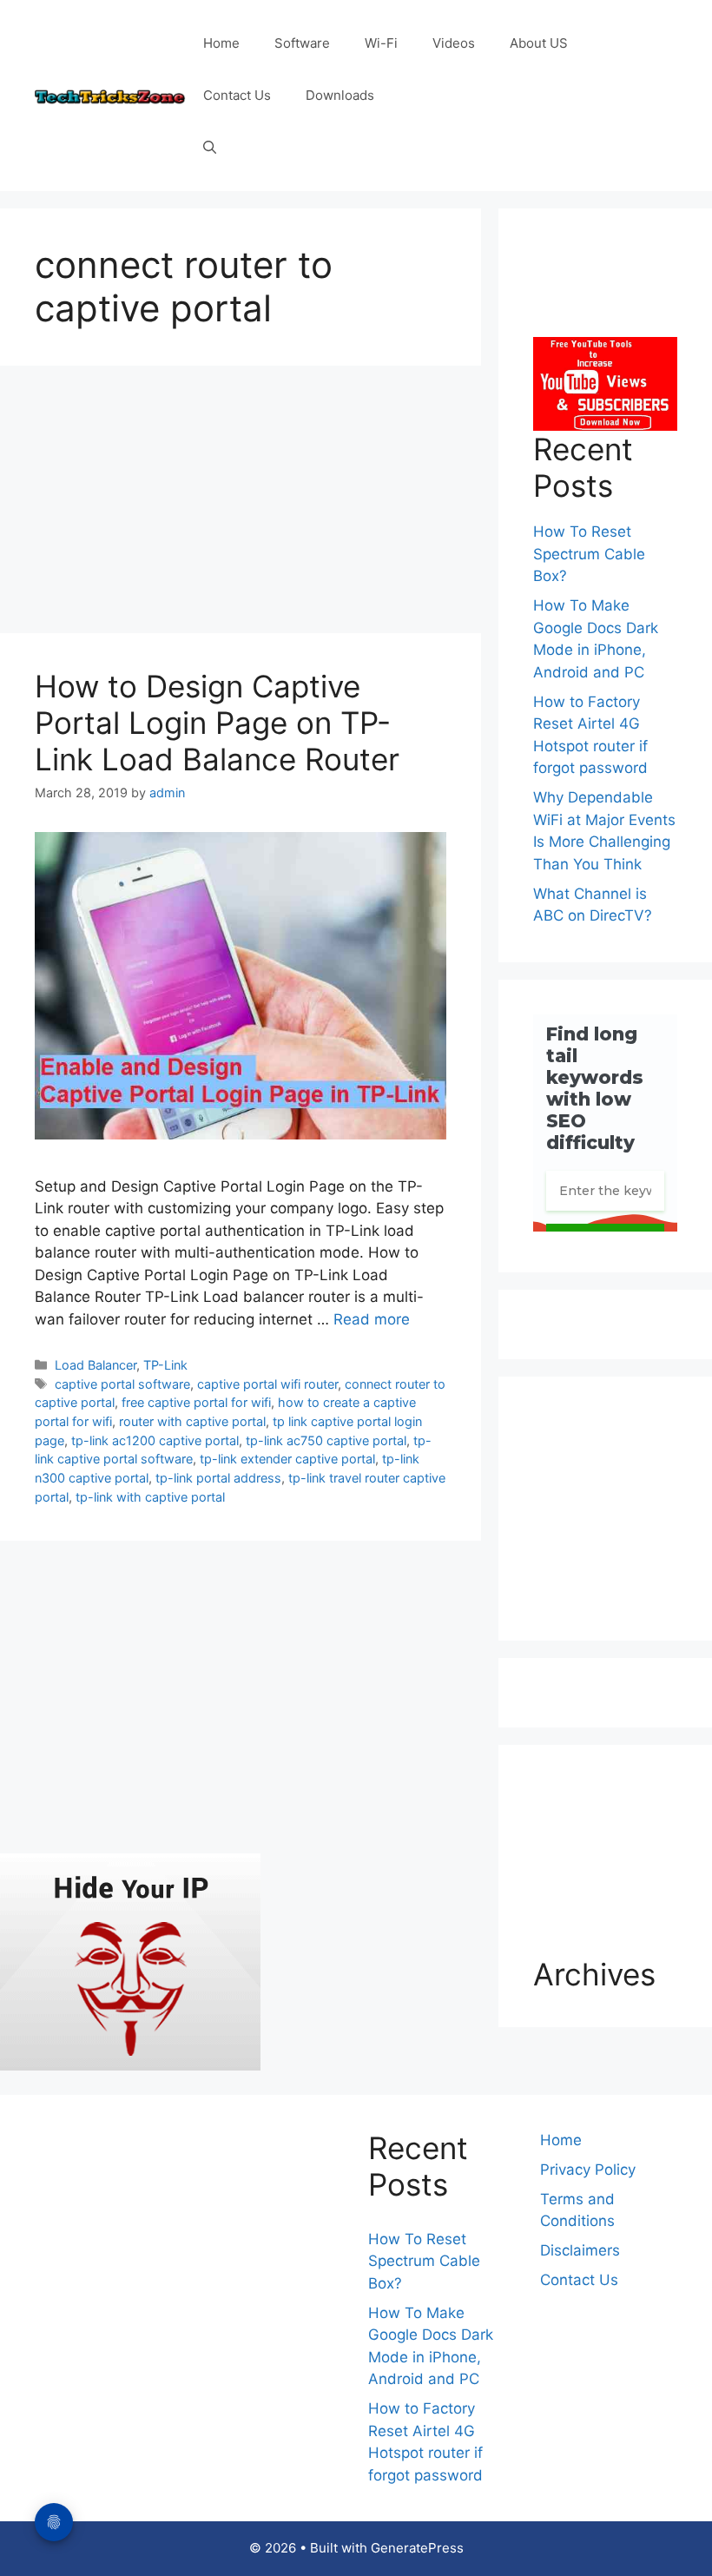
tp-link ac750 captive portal (326, 1440)
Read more (372, 1319)
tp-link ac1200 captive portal (155, 1440)
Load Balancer (96, 1365)
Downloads (340, 95)
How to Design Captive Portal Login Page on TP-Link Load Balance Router (217, 723)
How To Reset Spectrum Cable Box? (589, 554)
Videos (454, 43)
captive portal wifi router (267, 1384)
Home (221, 43)
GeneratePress (417, 2548)
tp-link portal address (218, 1478)
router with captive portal (192, 1421)
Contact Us (237, 95)
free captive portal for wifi (196, 1402)
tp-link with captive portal (150, 1497)
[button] (210, 148)
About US (539, 43)
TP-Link (165, 1365)
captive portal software (122, 1384)
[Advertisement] (241, 505)
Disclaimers (580, 2250)
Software (302, 43)
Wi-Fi (381, 43)
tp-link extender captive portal (287, 1459)
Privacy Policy (588, 2170)
